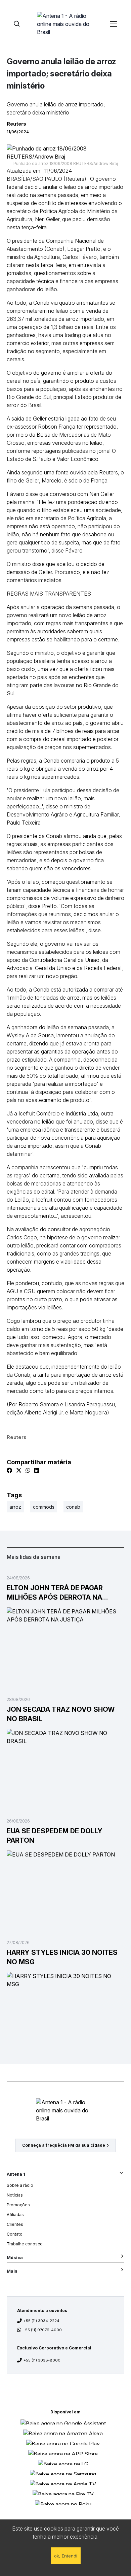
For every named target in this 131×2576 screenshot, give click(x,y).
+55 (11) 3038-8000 (42, 2360)
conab (73, 1507)
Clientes (15, 2224)
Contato (15, 2234)
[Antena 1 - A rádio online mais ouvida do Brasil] (65, 24)
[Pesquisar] (17, 24)
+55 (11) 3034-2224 (41, 2321)
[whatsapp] (28, 1470)
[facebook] (9, 1470)
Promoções (18, 2205)
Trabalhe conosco (25, 2244)
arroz (15, 1507)
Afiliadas (15, 2215)
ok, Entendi (66, 2556)
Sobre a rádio (20, 2185)
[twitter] (19, 1470)
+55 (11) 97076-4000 (42, 2330)
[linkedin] (37, 1470)
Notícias (15, 2195)
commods (44, 1507)
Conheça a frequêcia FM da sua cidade (64, 2145)
